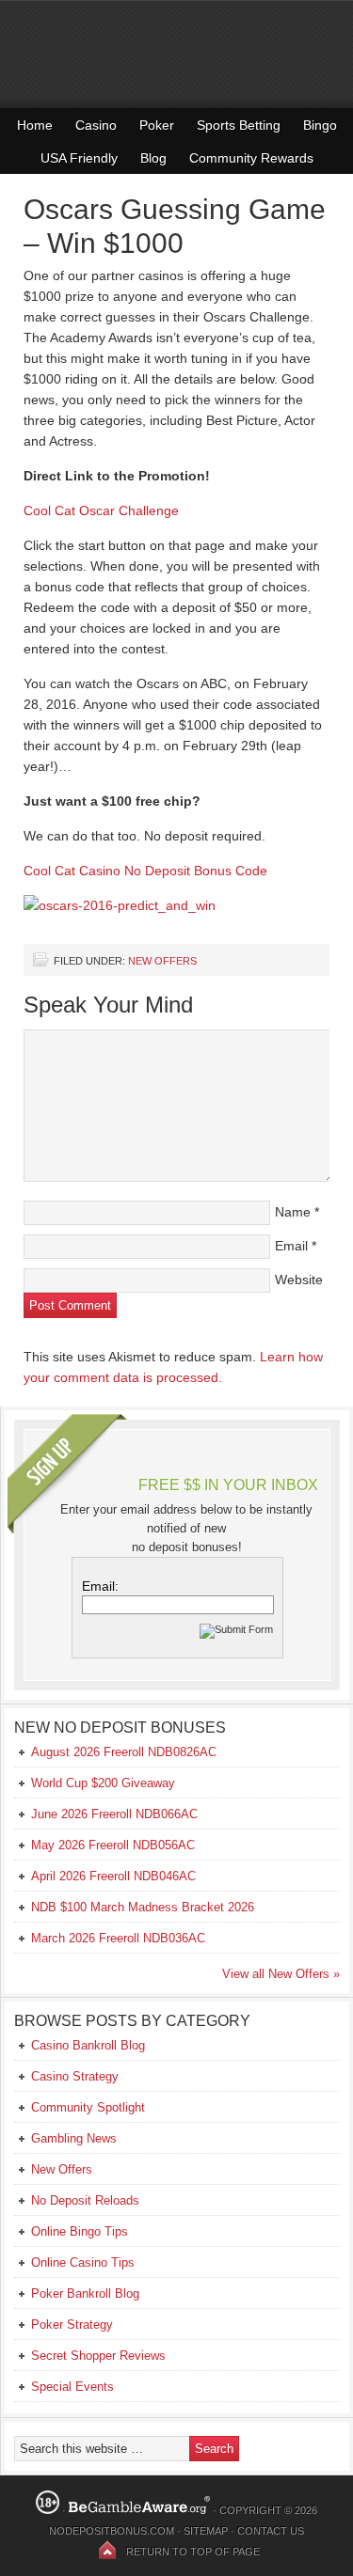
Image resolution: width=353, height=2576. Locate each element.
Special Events (72, 2387)
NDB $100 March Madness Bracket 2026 (143, 1907)
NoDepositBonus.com (112, 2531)
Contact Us (271, 2531)
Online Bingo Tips (80, 2231)
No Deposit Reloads (85, 2200)
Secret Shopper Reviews (98, 2356)
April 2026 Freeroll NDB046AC (113, 1876)
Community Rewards (251, 158)
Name (293, 1212)
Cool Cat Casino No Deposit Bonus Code (145, 871)
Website (299, 1280)
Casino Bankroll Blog (88, 2045)
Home (35, 125)
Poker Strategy (72, 2325)
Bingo (320, 125)
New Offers (162, 961)
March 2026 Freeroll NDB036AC (118, 1938)
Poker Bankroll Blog (85, 2293)
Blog (153, 158)
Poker (157, 125)
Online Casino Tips (83, 2262)
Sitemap (206, 2531)
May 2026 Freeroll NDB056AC (113, 1845)
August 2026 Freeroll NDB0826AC (124, 1752)
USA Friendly (79, 158)
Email (291, 1246)
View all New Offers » (281, 1974)
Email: (100, 1586)
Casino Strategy (75, 2076)
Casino (96, 125)
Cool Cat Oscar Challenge (101, 510)
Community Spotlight (88, 2107)
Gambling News (74, 2138)
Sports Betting (239, 125)
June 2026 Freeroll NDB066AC (114, 1814)
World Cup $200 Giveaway (103, 1783)
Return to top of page (193, 2552)
